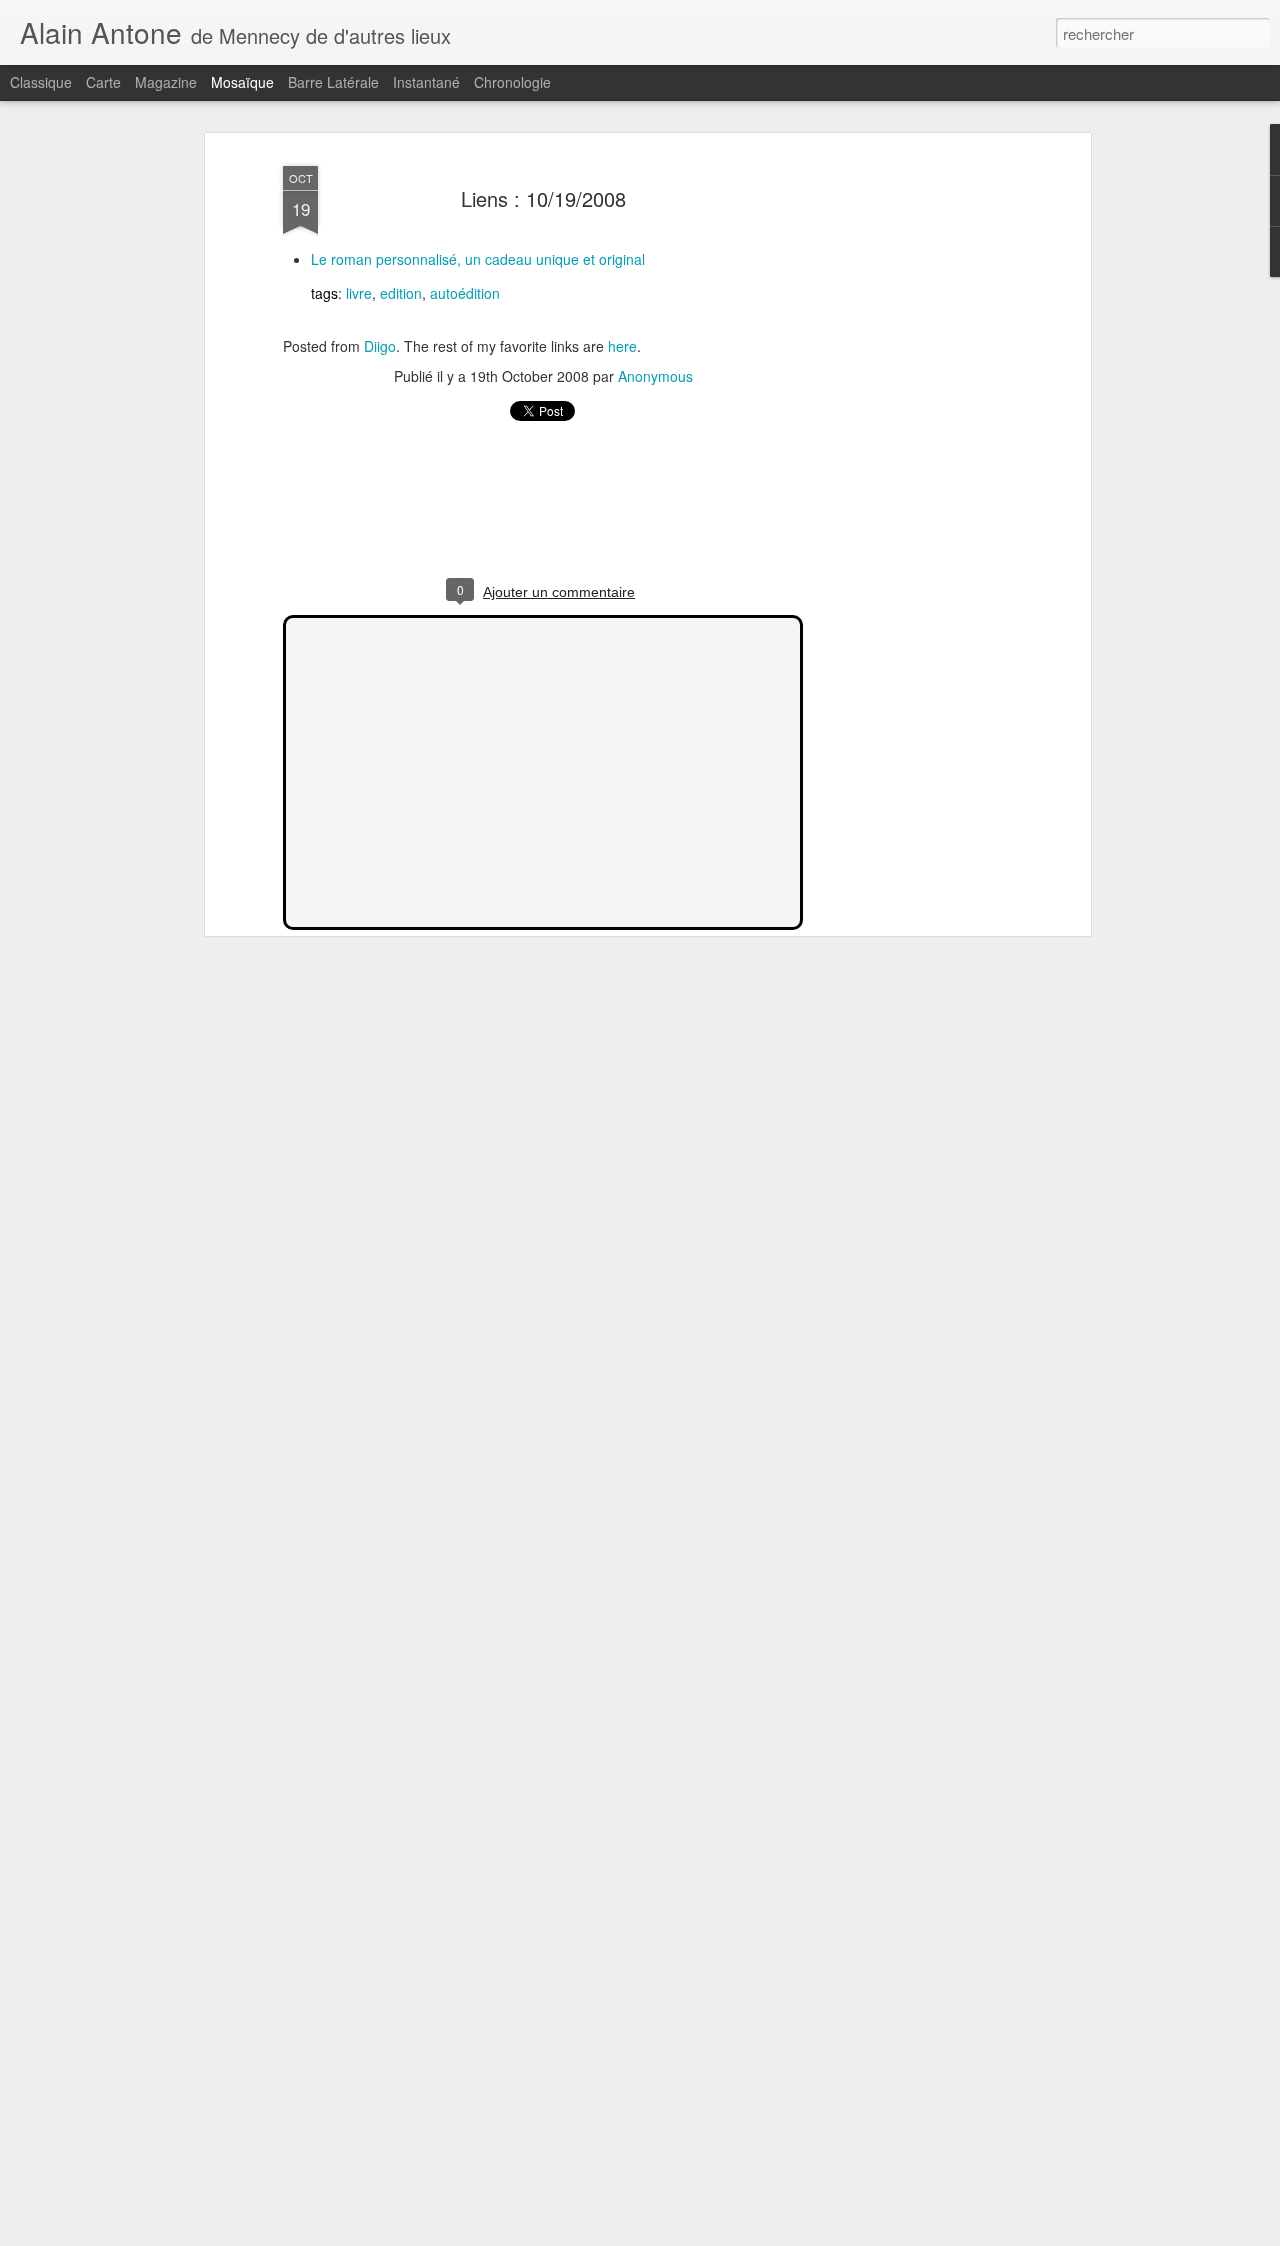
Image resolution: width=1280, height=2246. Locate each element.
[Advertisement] (913, 471)
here (622, 346)
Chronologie (512, 82)
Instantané (426, 82)
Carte (103, 82)
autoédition (465, 293)
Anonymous (655, 376)
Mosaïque (242, 82)
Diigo (380, 346)
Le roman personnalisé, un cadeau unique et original (478, 259)
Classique (41, 82)
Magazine (166, 82)
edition (401, 293)
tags (324, 293)
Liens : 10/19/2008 (543, 198)
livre (359, 293)
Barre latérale (333, 82)
